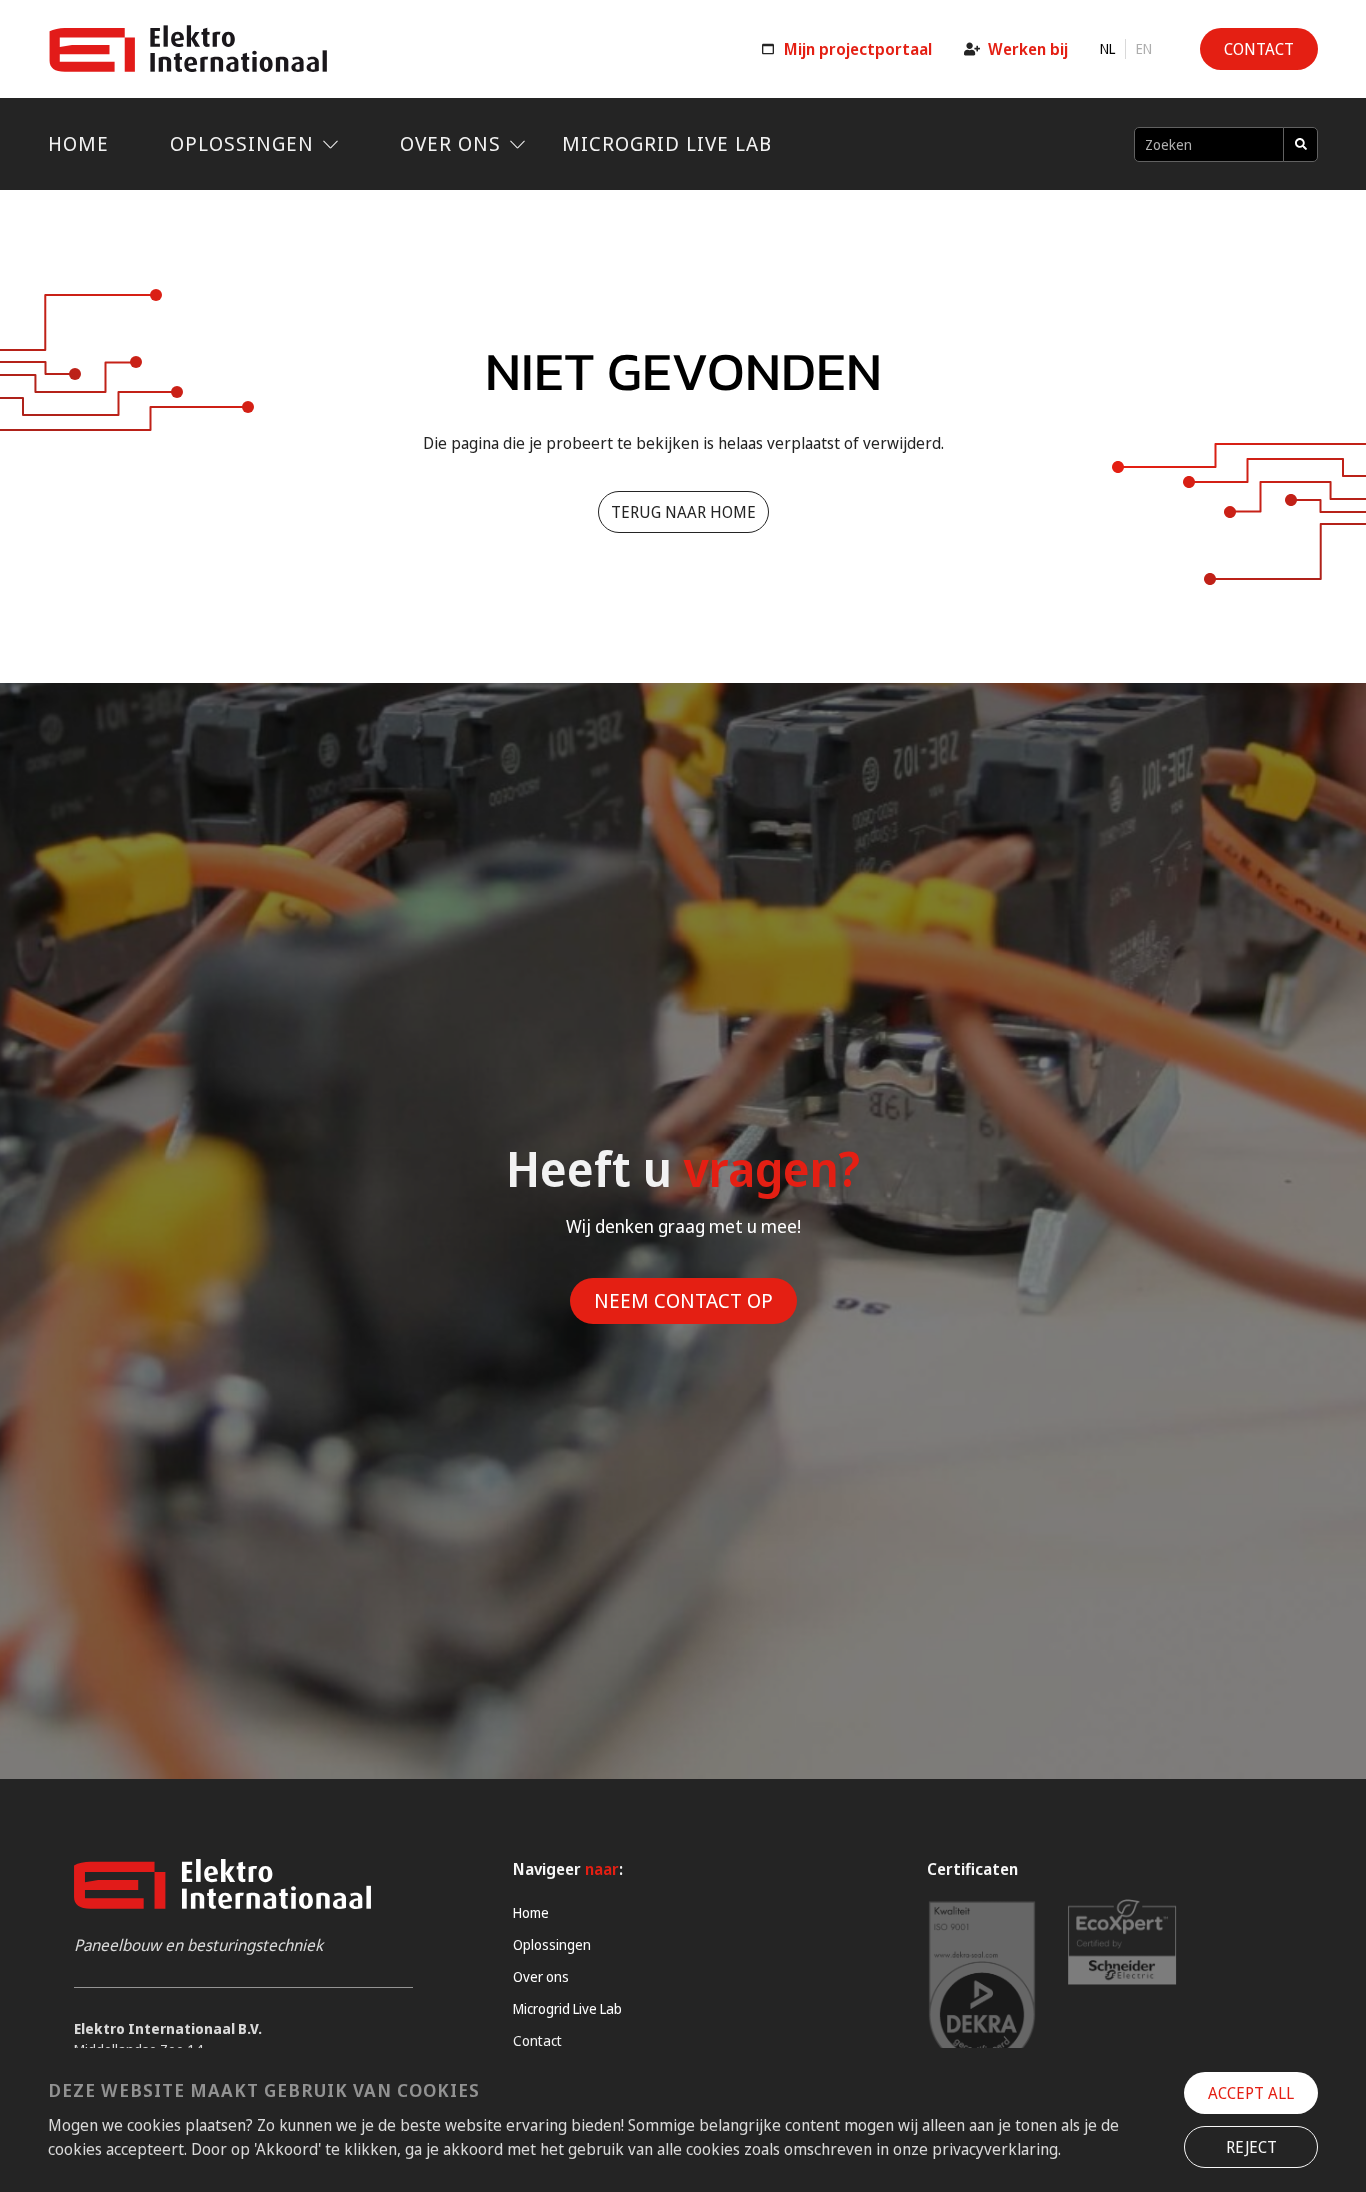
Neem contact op (683, 1300)
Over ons (450, 143)
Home (78, 143)
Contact (537, 2040)
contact (1259, 49)
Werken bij (1028, 49)
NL (1107, 49)
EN (1144, 49)
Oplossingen (242, 143)
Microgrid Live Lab (667, 143)
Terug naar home (683, 512)
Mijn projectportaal (858, 49)
